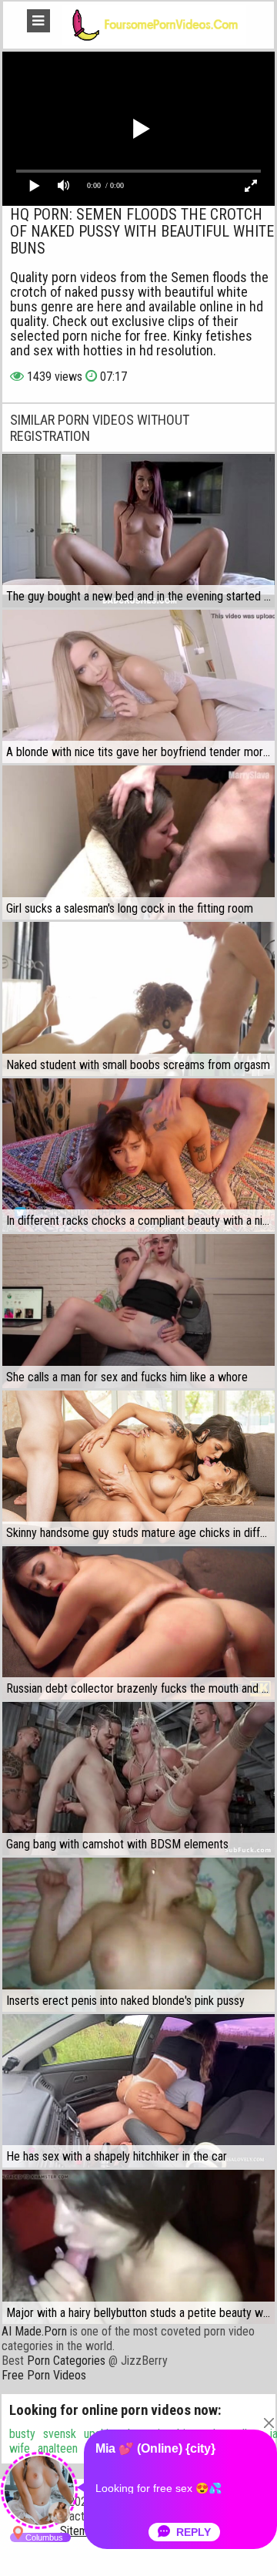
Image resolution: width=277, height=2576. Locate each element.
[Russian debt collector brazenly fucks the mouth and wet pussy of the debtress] (138, 1623)
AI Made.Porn (34, 2331)
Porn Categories (66, 2361)
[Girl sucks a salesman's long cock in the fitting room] (138, 842)
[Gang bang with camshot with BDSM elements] (138, 1779)
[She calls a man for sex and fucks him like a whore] (138, 1311)
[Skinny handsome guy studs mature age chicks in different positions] (138, 1467)
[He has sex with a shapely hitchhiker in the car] (138, 2091)
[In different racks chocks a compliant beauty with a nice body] (138, 1155)
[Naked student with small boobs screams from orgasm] (138, 999)
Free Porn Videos (44, 2375)
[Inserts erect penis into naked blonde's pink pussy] (138, 1935)
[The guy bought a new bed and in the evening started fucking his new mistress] (138, 531)
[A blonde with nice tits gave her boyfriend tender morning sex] (138, 686)
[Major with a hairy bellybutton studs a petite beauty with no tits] (138, 2247)
